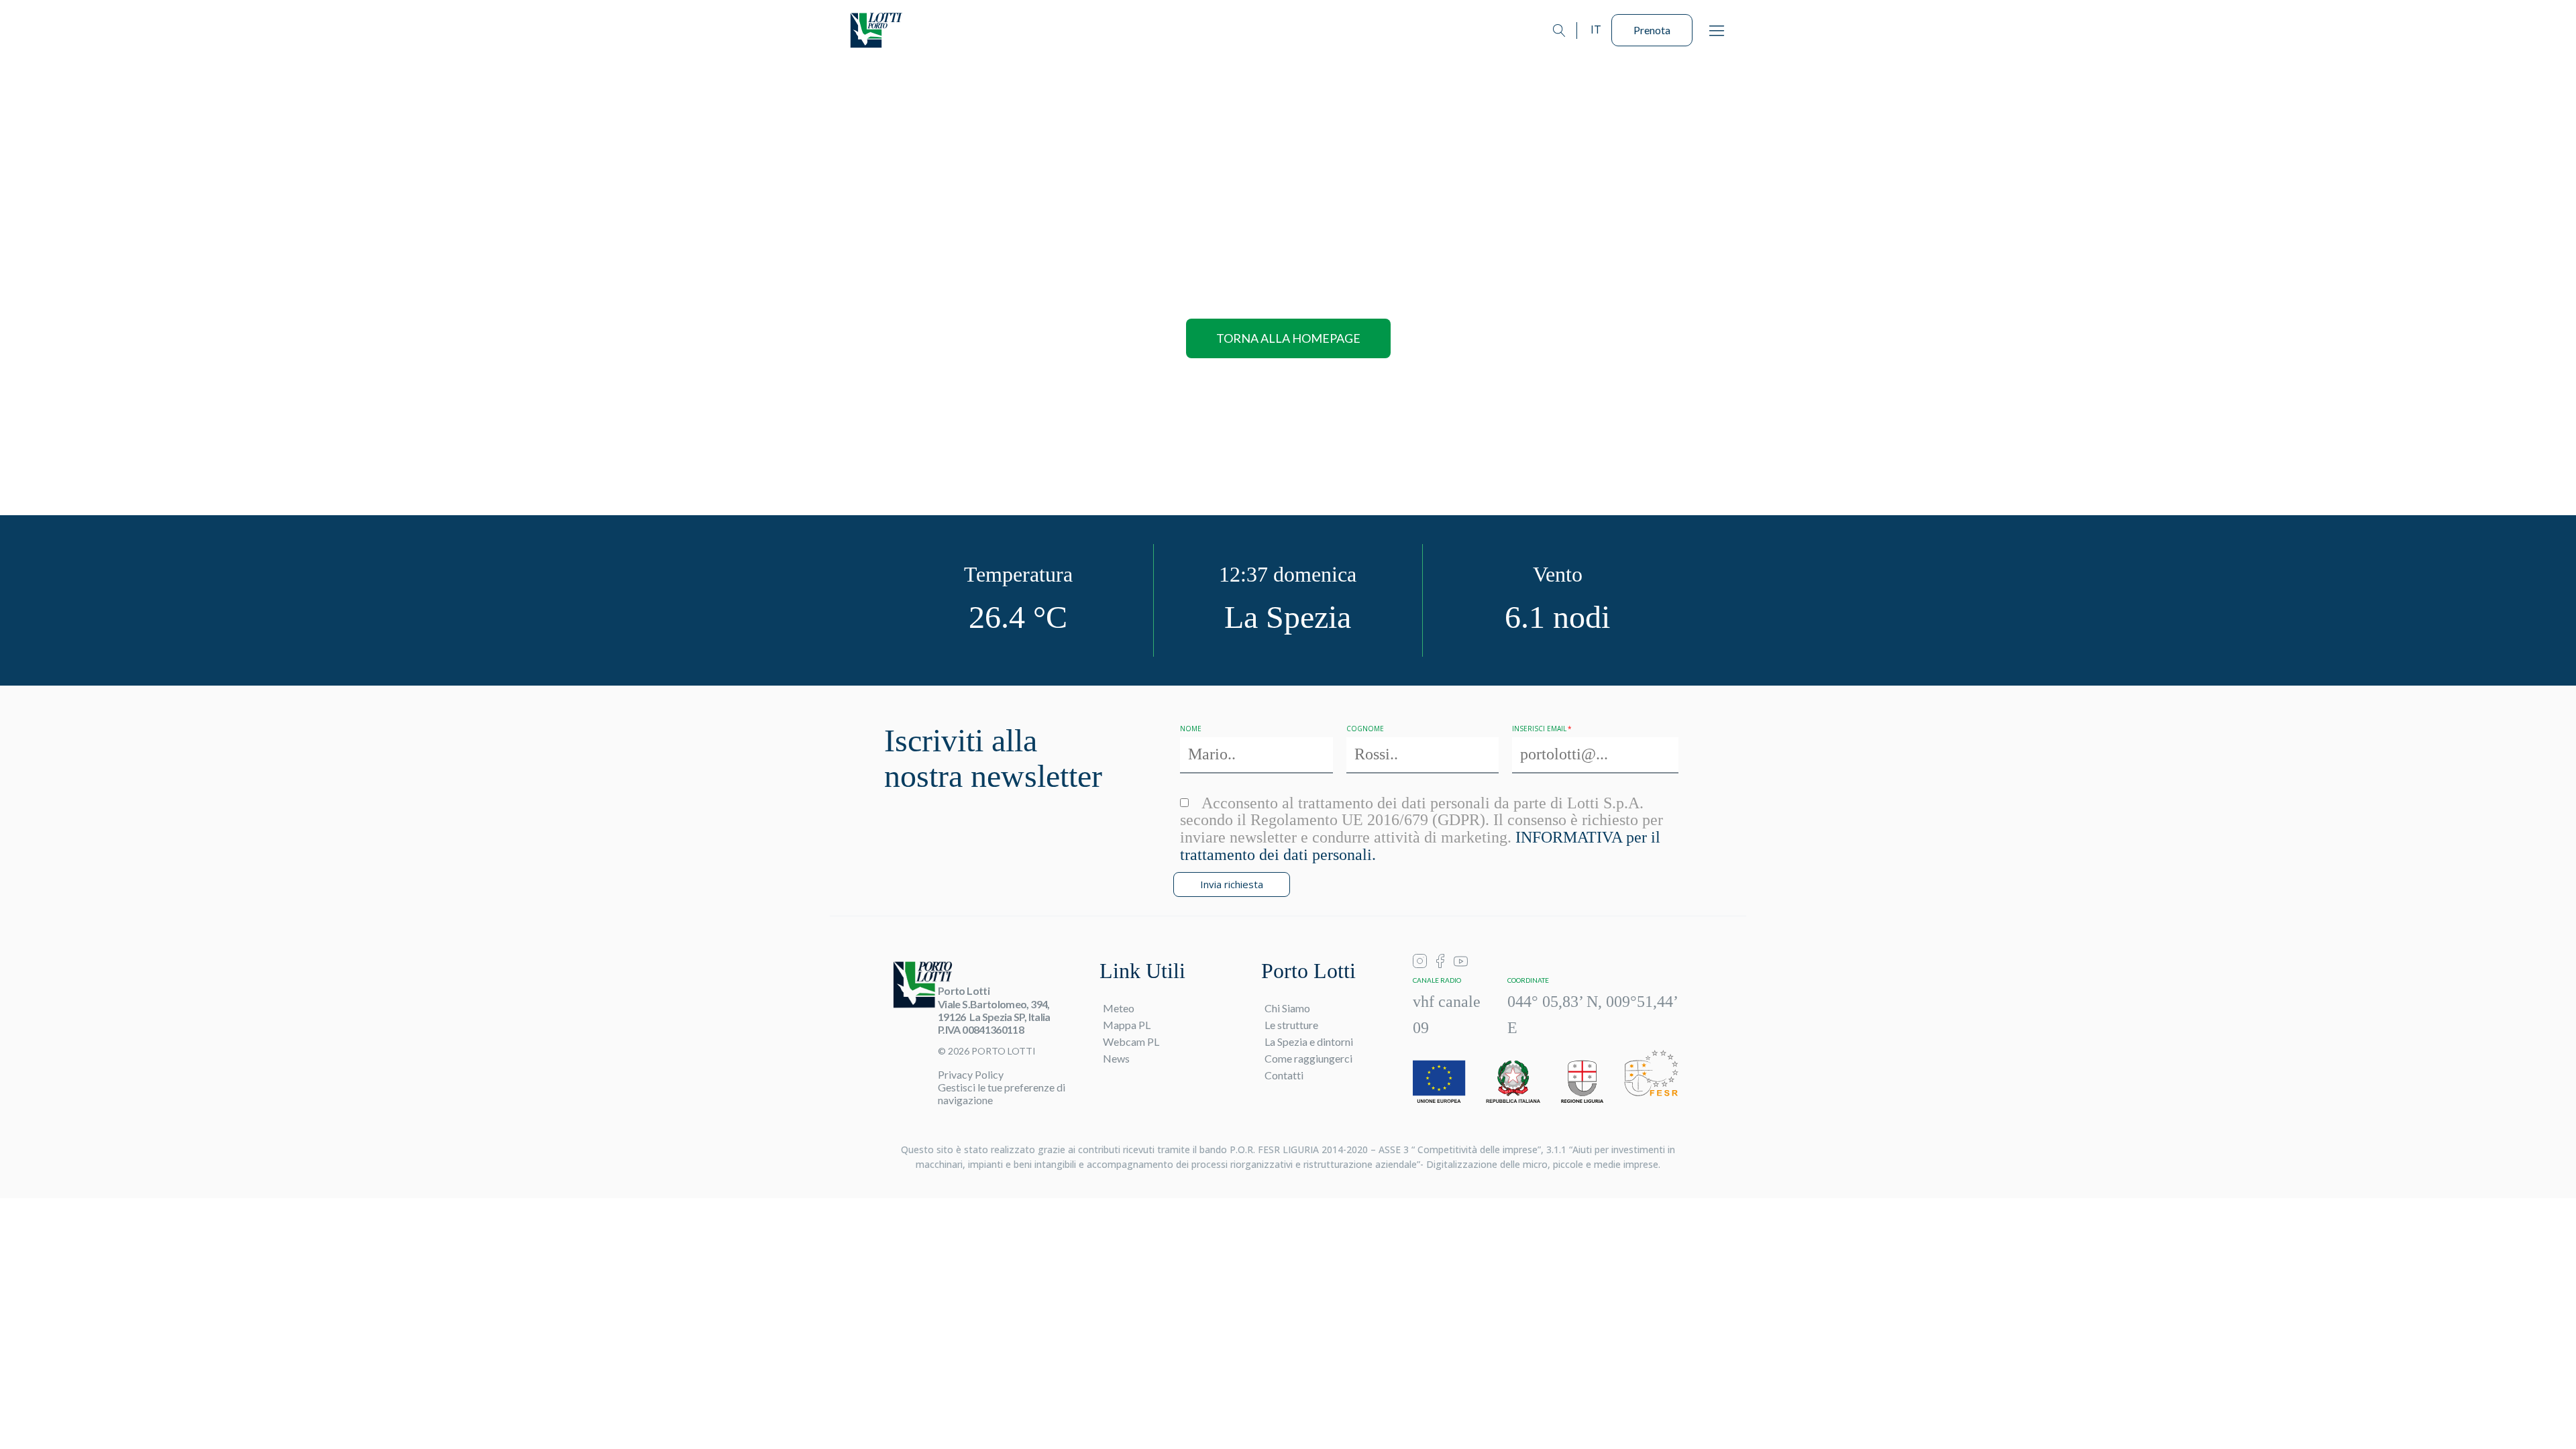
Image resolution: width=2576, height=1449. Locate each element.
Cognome (1365, 729)
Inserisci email (1539, 729)
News (1116, 1058)
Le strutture (1291, 1025)
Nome (1191, 729)
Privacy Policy (971, 1074)
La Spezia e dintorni (1309, 1041)
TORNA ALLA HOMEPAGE (1288, 338)
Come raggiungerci (1308, 1058)
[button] (1717, 30)
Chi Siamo (1287, 1008)
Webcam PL (1131, 1041)
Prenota (1652, 30)
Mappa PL (1127, 1025)
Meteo (1119, 1008)
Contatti (1284, 1075)
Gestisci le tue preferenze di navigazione (1002, 1093)
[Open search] (1559, 31)
